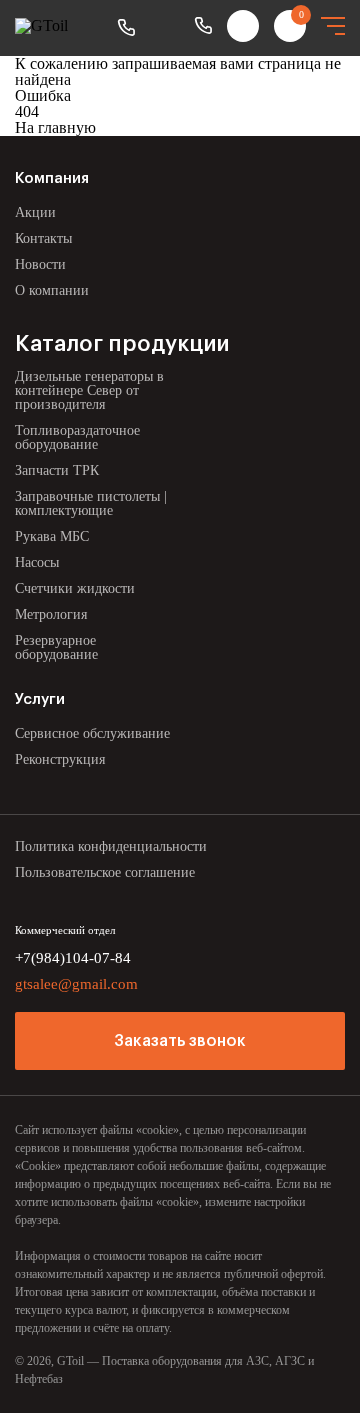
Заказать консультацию (126, 28)
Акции (35, 212)
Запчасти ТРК (57, 470)
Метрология (51, 614)
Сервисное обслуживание (92, 733)
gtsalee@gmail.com (76, 984)
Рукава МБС (52, 536)
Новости (40, 264)
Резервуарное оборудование (56, 647)
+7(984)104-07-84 (203, 26)
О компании (52, 290)
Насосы (37, 562)
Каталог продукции (122, 344)
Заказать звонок (180, 1041)
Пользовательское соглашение (105, 872)
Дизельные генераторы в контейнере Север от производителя (89, 390)
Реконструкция (60, 759)
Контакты (43, 238)
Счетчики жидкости (75, 588)
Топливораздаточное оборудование (77, 437)
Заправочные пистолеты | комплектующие (91, 503)
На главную (55, 127)
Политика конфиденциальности (111, 846)
